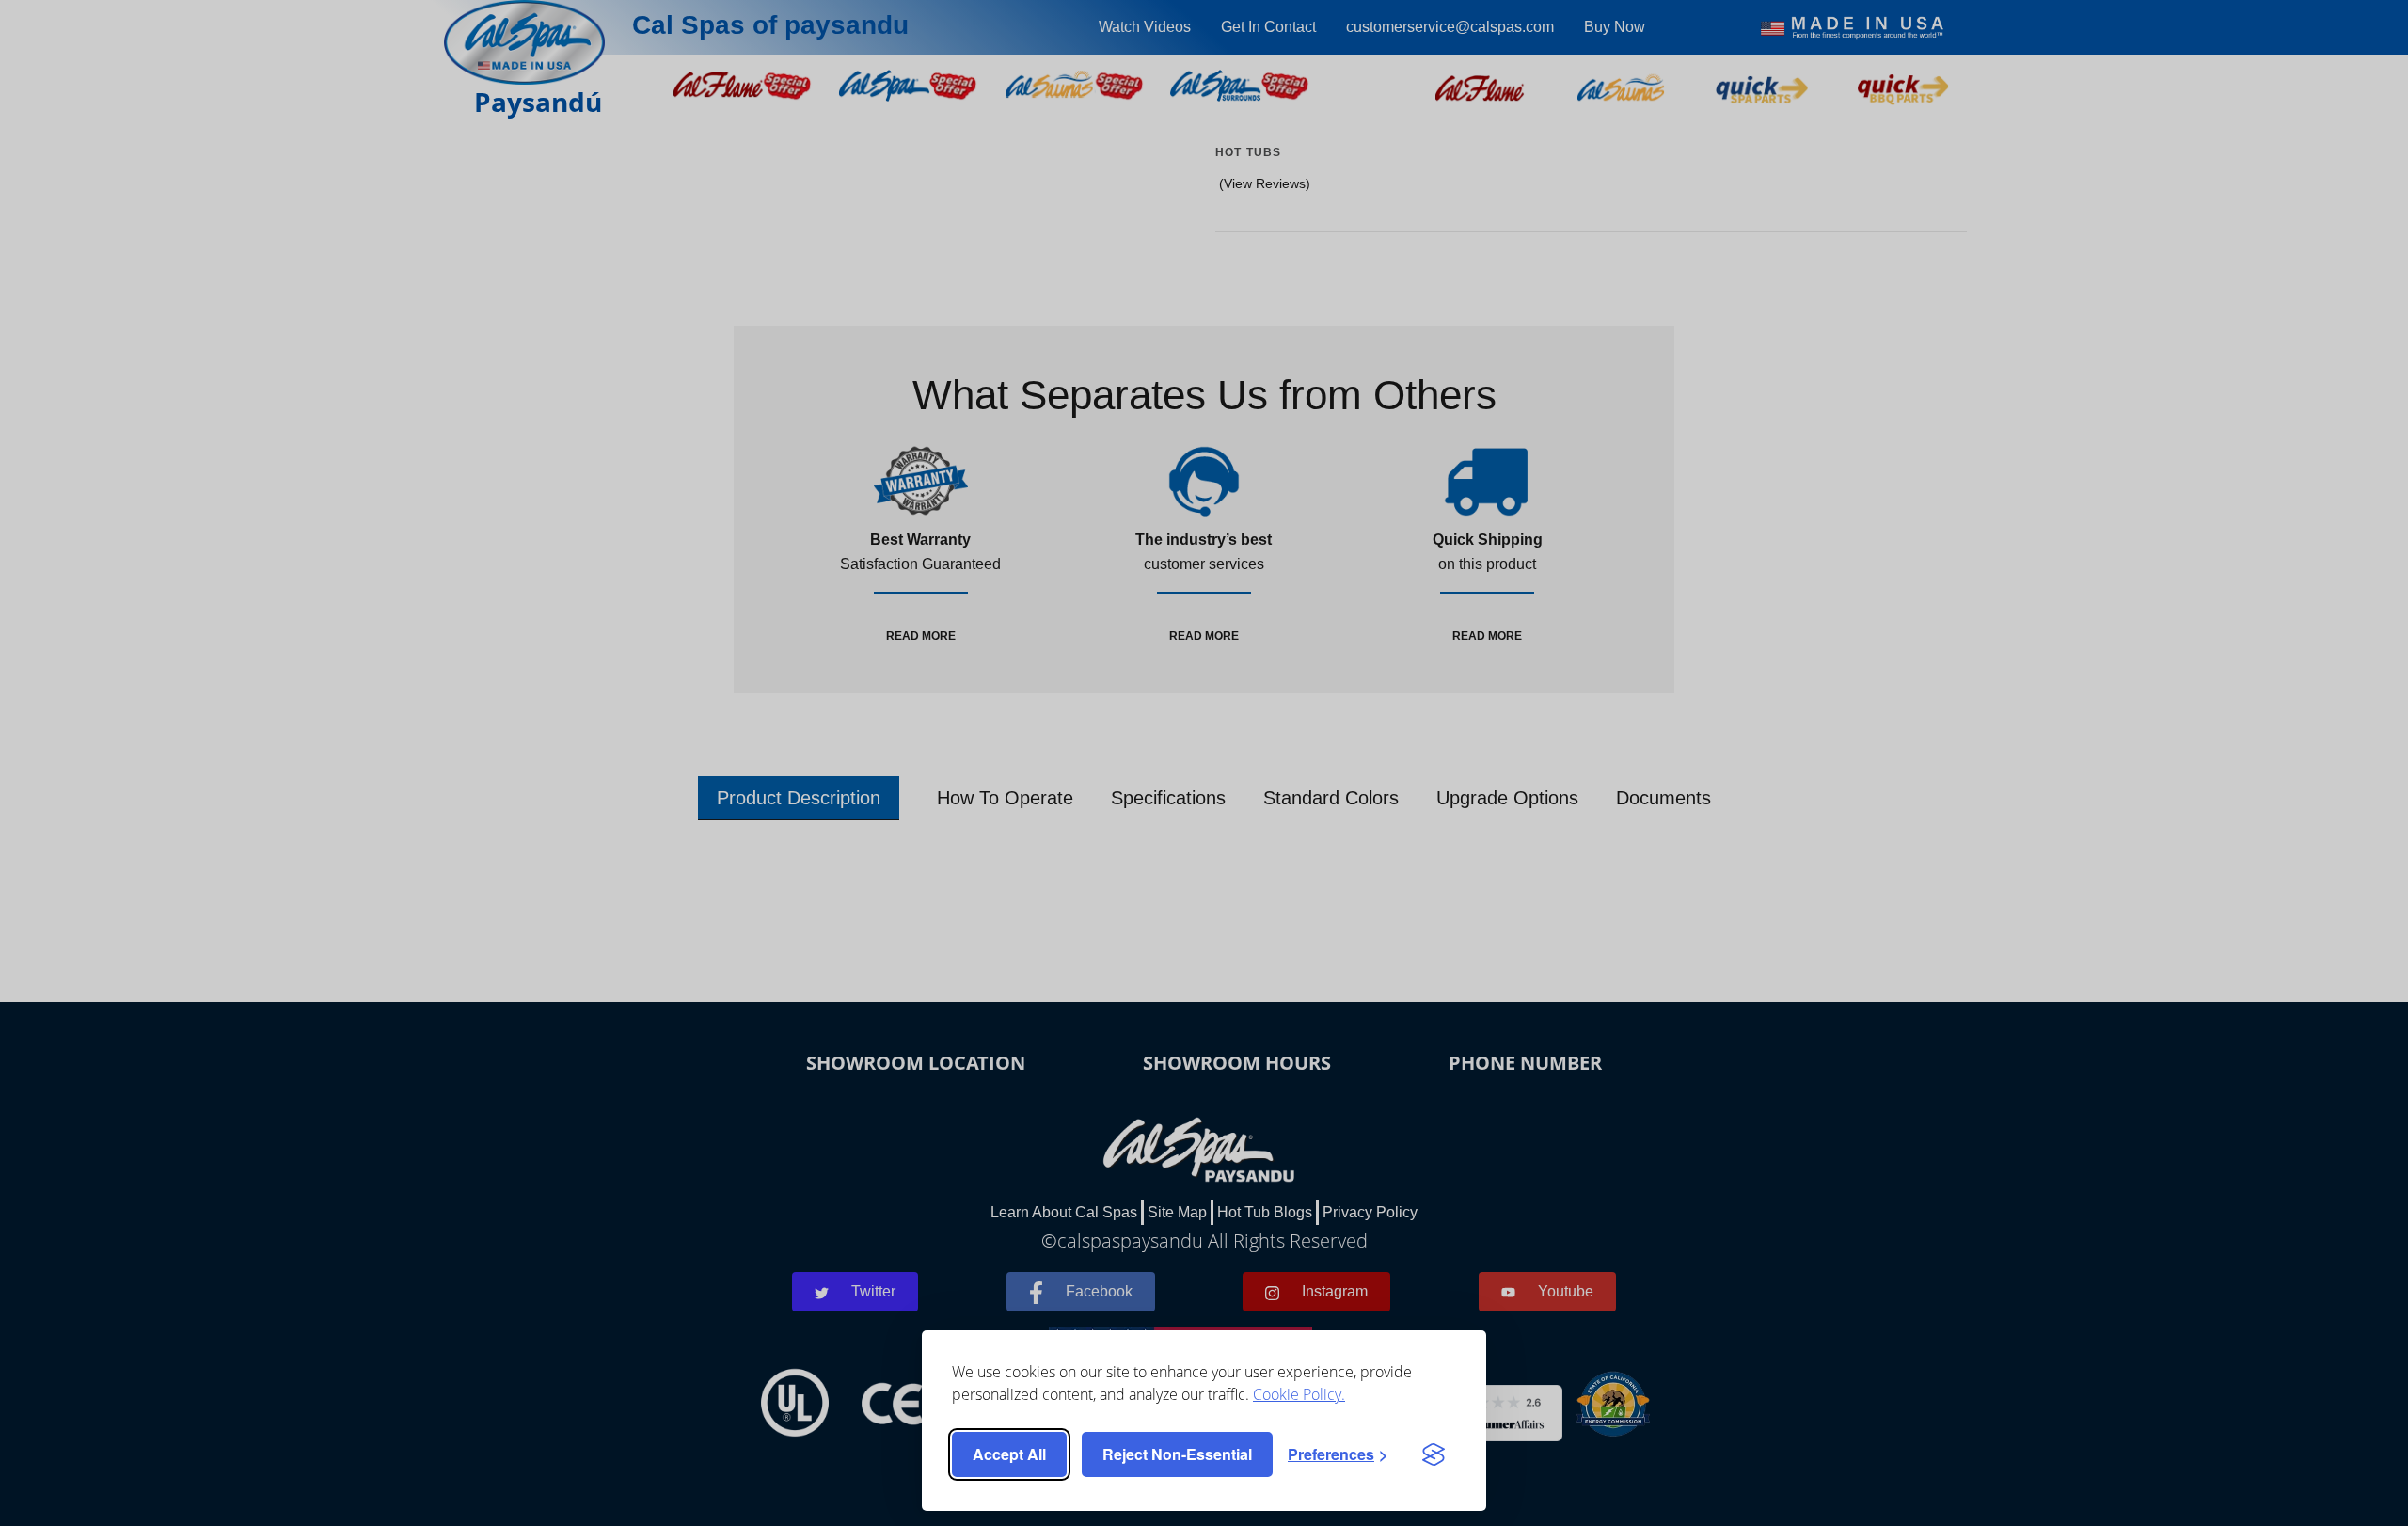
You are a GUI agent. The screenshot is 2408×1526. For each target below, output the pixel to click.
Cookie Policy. (1299, 1394)
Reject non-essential (1177, 1454)
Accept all (1009, 1454)
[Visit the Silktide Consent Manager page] (1434, 1454)
